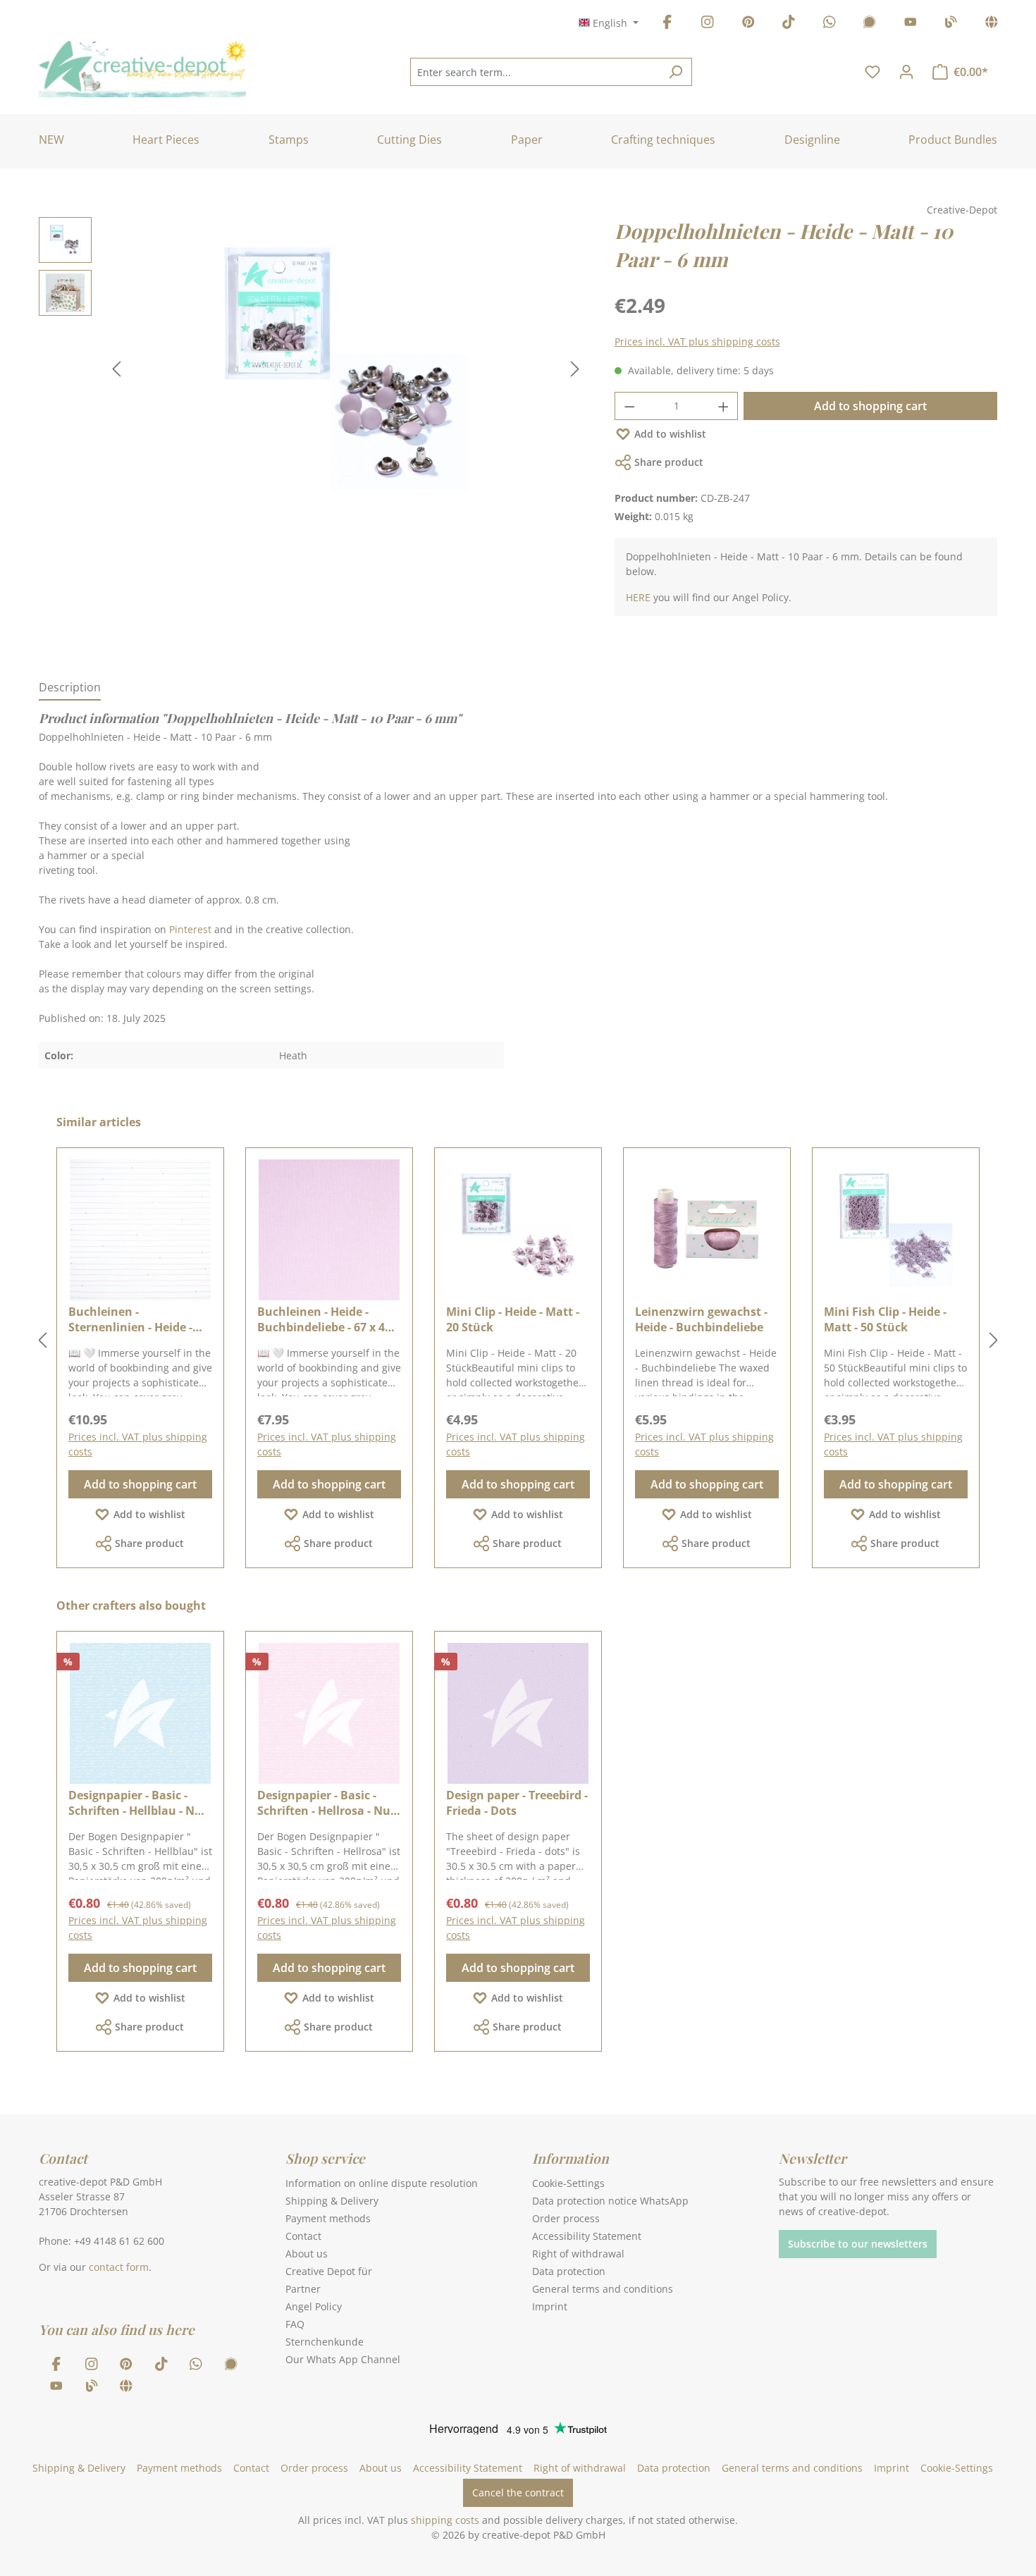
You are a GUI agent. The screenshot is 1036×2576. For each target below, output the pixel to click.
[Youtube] (911, 24)
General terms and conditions (603, 2289)
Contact (303, 2236)
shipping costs (445, 2520)
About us (307, 2254)
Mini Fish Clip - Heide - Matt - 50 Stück (885, 1319)
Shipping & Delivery (332, 2201)
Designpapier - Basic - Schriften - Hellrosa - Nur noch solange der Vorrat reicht (326, 1803)
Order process (566, 2218)
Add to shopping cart (870, 406)
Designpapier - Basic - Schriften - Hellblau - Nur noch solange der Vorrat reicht (138, 1803)
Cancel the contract (518, 2492)
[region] (313, 369)
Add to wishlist (670, 434)
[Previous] (116, 369)
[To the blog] (951, 24)
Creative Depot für (329, 2271)
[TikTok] (789, 24)
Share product (669, 462)
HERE (638, 597)
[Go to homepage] (142, 69)
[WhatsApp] (830, 24)
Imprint (550, 2306)
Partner (303, 2289)
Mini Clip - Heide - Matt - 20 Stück (513, 1319)
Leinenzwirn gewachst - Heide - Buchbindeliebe (701, 1319)
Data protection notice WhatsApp (610, 2201)
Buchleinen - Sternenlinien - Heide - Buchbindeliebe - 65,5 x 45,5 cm (132, 1319)
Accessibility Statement (587, 2236)
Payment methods (328, 2218)
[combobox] (535, 72)
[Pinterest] (748, 24)
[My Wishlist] (872, 72)
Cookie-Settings (568, 2183)
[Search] (676, 72)
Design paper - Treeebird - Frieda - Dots (517, 1803)
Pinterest (190, 929)
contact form (119, 2267)
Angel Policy (314, 2306)
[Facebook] (667, 24)
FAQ (295, 2324)
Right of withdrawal (578, 2254)
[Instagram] (708, 24)
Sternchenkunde (325, 2342)
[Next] (575, 369)
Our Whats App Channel (343, 2359)
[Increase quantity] (724, 406)
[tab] (70, 688)
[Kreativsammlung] (992, 24)
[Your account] (906, 72)
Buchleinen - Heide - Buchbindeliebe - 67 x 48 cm (324, 1319)
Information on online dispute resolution (382, 2183)
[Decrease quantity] (629, 406)
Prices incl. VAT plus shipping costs (697, 341)
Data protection (569, 2271)
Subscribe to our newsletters (858, 2244)
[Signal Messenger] (870, 24)
